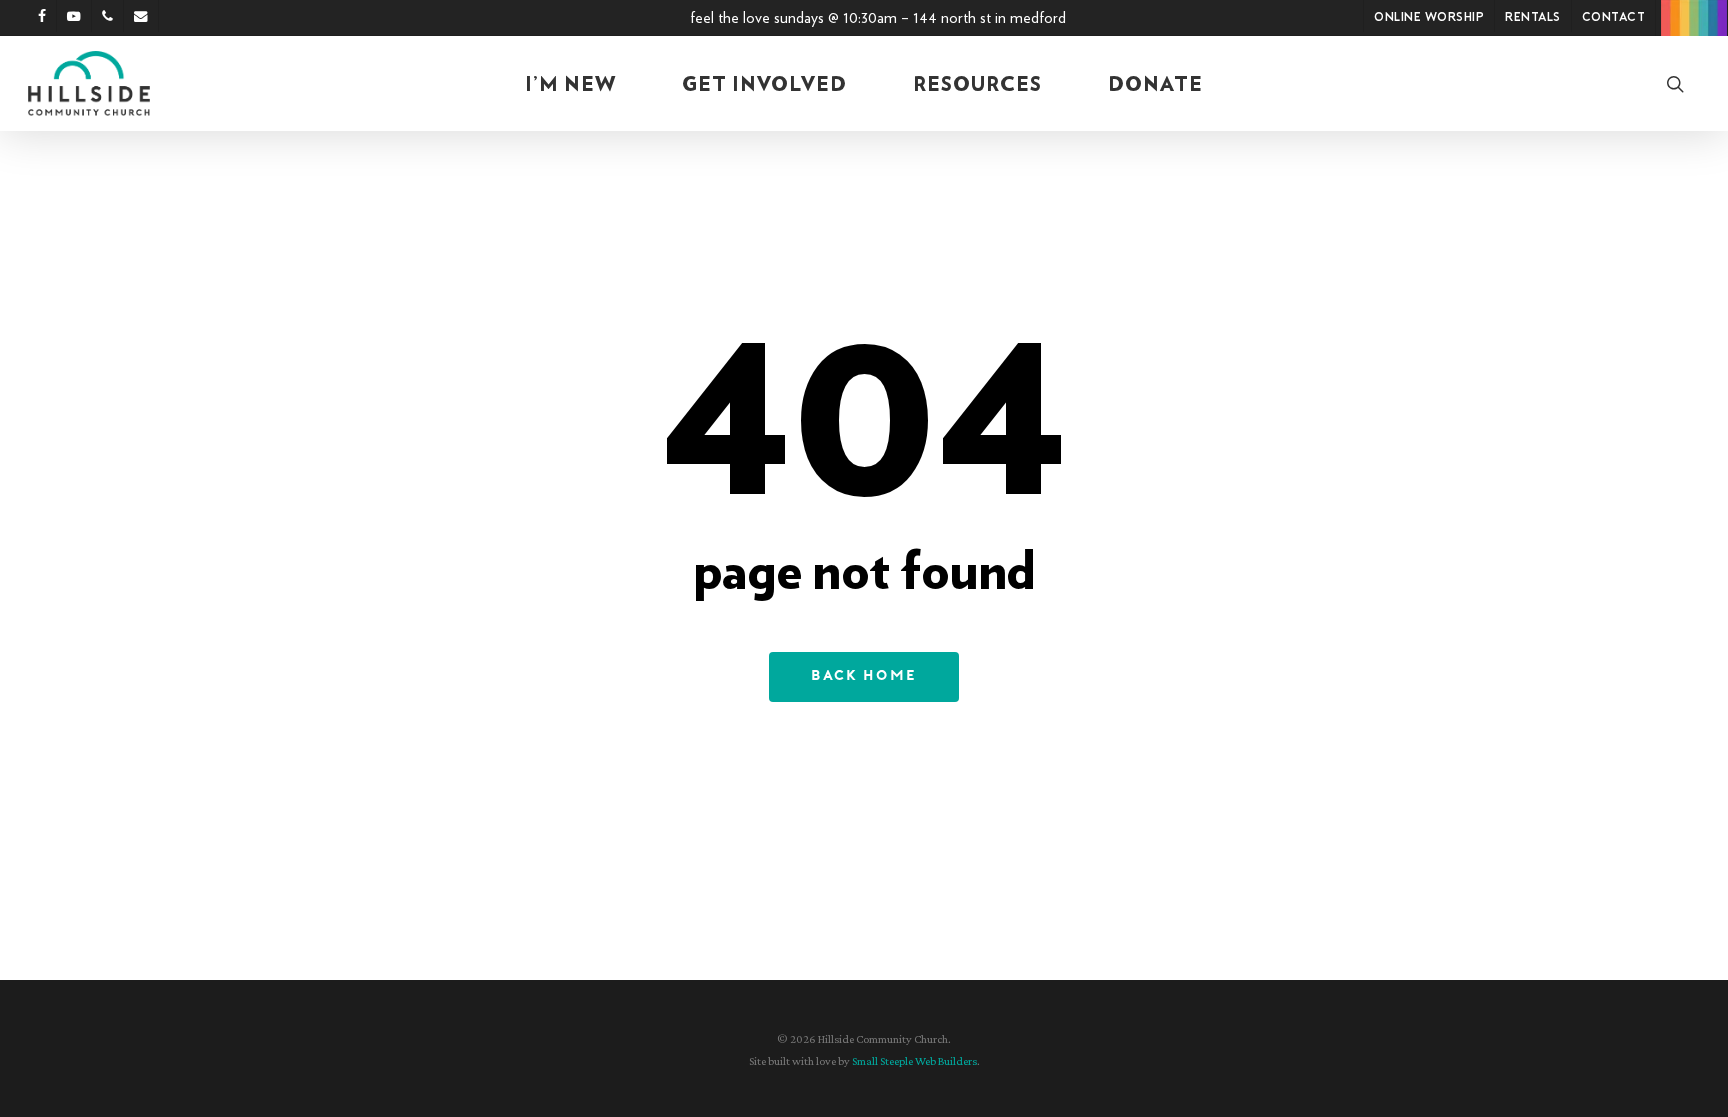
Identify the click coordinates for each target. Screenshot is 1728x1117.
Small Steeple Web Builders (914, 1061)
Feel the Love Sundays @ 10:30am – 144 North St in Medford (878, 18)
